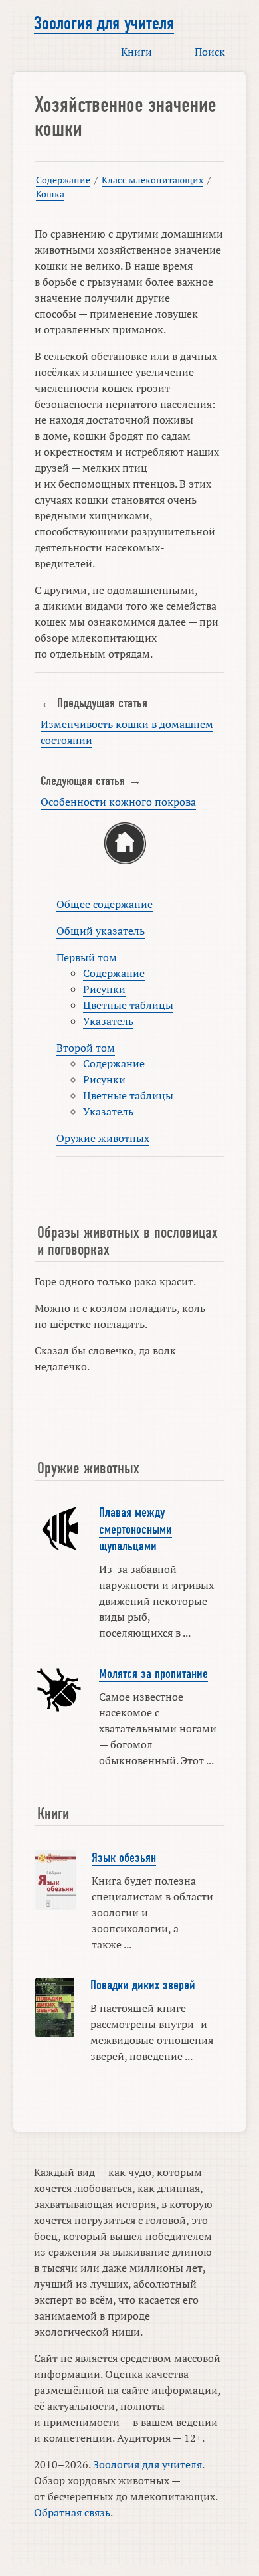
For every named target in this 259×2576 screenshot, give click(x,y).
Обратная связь (72, 2512)
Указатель (108, 1021)
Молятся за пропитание (153, 1674)
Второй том (86, 1048)
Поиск (210, 52)
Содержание (63, 180)
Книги (136, 52)
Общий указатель (101, 931)
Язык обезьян (124, 1858)
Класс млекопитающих (152, 180)
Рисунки (104, 989)
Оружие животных (103, 1138)
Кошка (50, 194)
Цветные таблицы (128, 1005)
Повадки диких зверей (143, 1985)
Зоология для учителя (104, 23)
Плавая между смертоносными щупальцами (135, 1529)
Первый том (87, 957)
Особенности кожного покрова (118, 802)
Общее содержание (105, 904)
